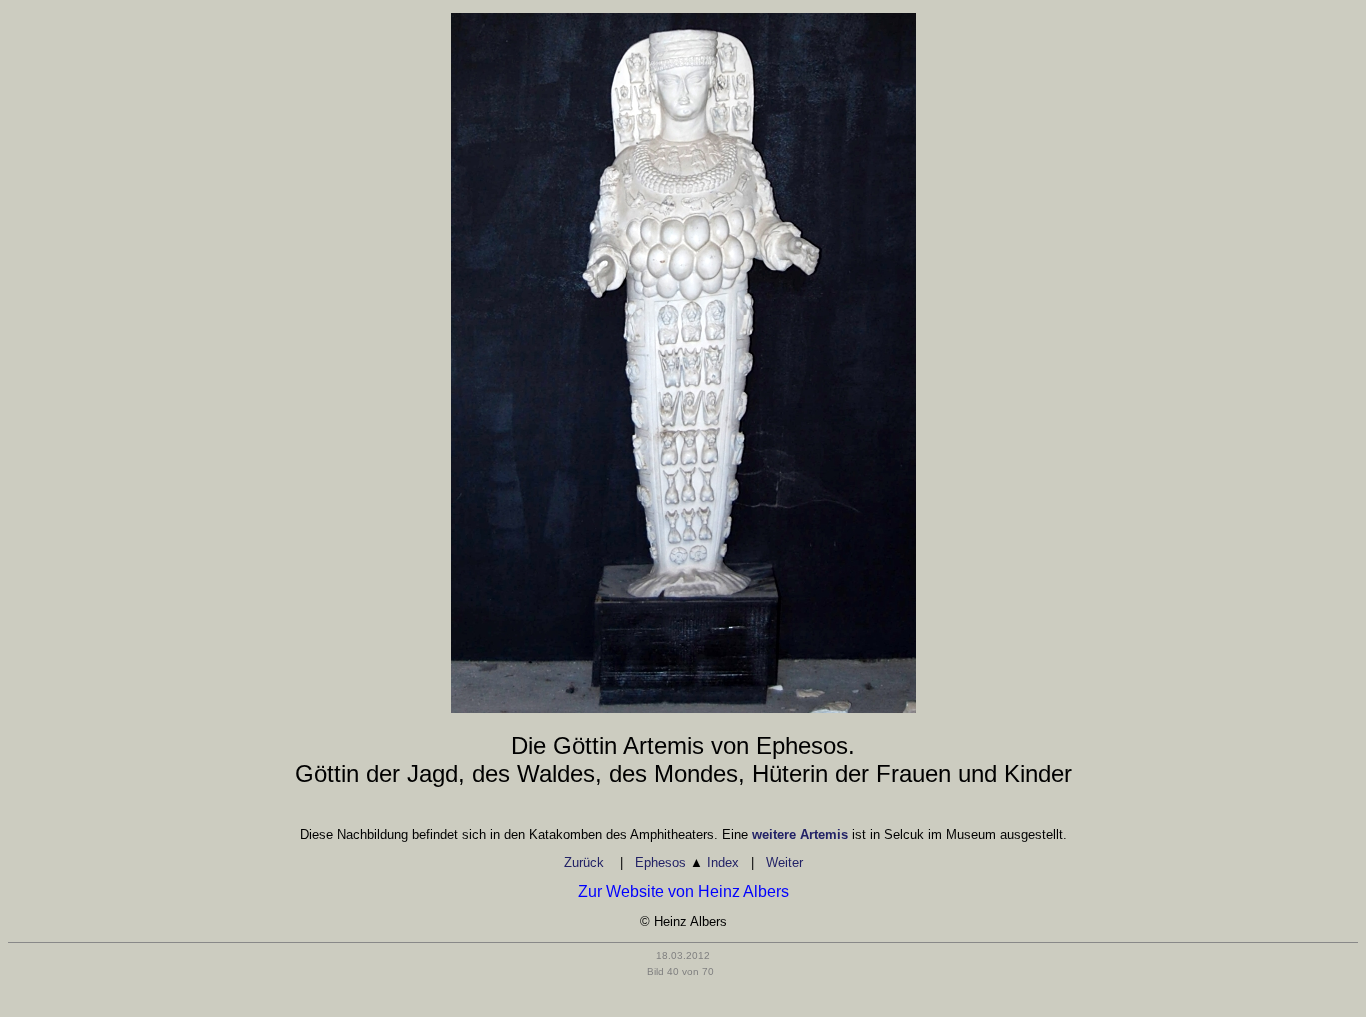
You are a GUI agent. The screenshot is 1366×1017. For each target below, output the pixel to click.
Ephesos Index (687, 862)
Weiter (784, 862)
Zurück (586, 862)
